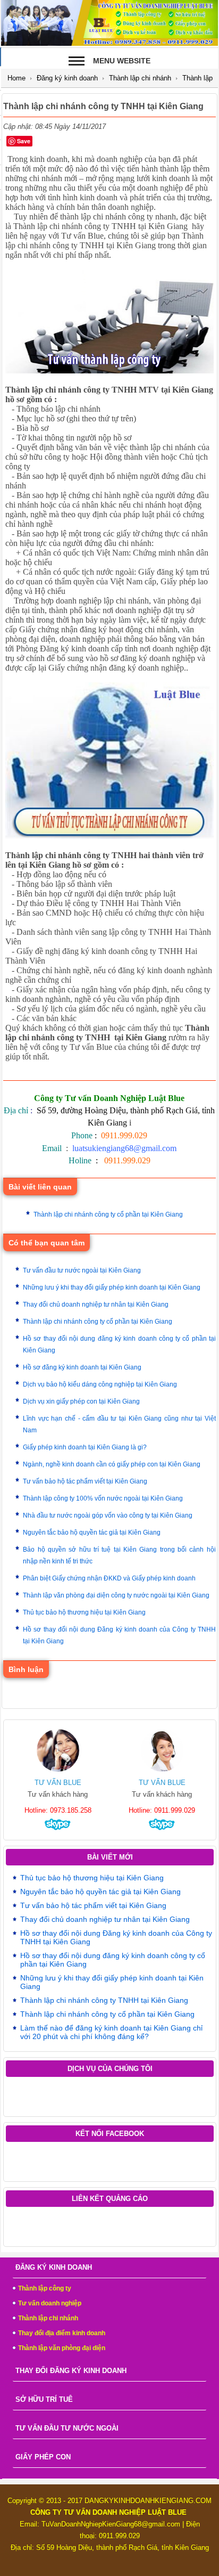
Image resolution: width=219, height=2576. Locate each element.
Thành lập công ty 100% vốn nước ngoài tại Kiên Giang (103, 1498)
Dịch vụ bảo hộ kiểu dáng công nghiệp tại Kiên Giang (100, 1384)
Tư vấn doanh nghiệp (50, 2303)
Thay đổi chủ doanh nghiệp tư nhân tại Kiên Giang (96, 1305)
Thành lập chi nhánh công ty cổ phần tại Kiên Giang (108, 1214)
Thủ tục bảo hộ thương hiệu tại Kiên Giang (84, 1612)
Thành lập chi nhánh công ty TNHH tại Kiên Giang (104, 2000)
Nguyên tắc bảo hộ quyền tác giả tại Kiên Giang (92, 1532)
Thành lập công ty (45, 2288)
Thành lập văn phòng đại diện (62, 2348)
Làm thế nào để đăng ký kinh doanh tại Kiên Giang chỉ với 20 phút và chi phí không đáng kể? (111, 2032)
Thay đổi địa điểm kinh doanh (62, 2333)
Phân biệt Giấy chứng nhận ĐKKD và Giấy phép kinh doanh (109, 1578)
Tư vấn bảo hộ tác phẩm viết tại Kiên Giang (85, 1481)
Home (16, 78)
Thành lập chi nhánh (140, 78)
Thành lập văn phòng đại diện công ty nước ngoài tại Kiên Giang (116, 1595)
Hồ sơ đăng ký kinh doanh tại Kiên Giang (82, 1367)
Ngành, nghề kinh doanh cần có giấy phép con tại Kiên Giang (112, 1464)
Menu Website (122, 61)
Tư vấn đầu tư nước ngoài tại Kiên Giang (82, 1270)
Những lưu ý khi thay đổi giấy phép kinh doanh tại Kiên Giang (112, 1287)
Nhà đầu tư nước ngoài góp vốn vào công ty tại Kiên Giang (108, 1515)
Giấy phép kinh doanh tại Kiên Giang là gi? (85, 1447)
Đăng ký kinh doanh (67, 78)
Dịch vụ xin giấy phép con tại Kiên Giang (81, 1401)
